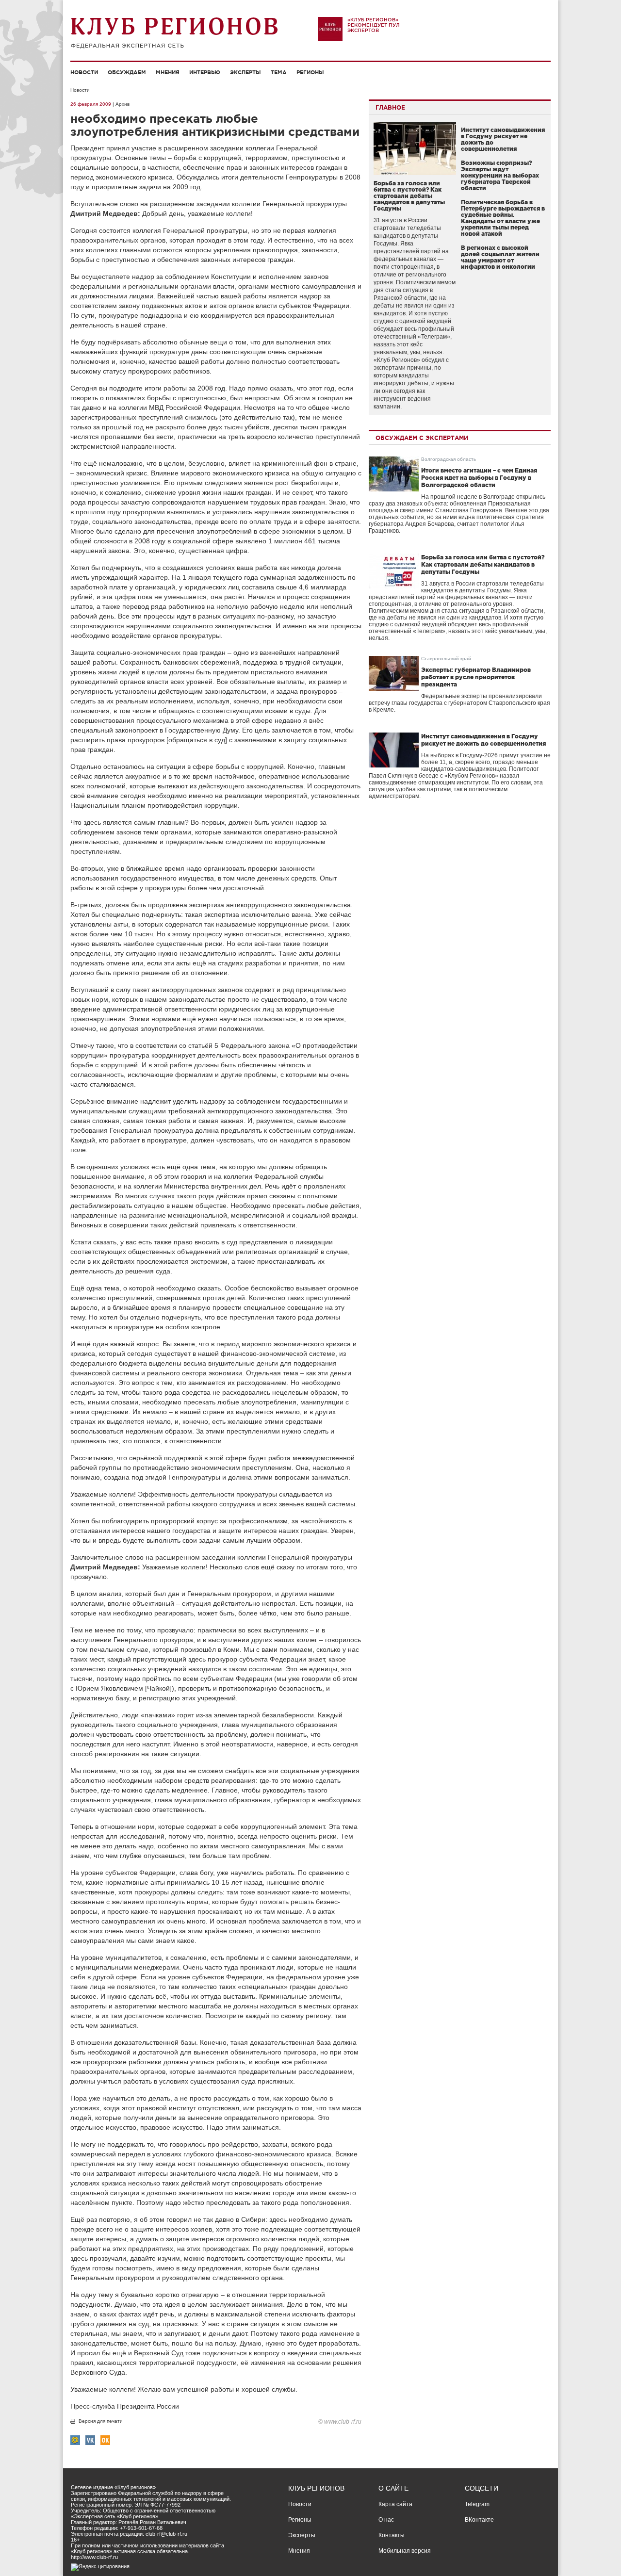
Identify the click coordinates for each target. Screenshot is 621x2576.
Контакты (392, 2535)
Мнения (168, 72)
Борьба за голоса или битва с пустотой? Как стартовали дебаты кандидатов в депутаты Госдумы (409, 196)
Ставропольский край (446, 659)
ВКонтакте (479, 2520)
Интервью (205, 72)
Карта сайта (395, 2504)
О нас (386, 2520)
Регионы (310, 72)
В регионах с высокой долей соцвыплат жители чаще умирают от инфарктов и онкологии (500, 257)
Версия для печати (101, 2421)
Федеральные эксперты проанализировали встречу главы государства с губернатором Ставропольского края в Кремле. (459, 703)
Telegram (477, 2504)
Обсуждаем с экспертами (422, 438)
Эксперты (245, 72)
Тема (279, 72)
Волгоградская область (449, 459)
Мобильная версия (405, 2551)
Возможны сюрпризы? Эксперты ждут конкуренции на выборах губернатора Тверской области (500, 175)
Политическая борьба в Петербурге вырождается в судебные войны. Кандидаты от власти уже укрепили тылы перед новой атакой (503, 218)
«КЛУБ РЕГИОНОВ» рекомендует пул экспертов (374, 25)
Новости (84, 72)
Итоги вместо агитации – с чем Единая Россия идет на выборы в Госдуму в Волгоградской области (479, 478)
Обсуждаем (127, 72)
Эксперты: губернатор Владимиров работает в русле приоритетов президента (476, 677)
